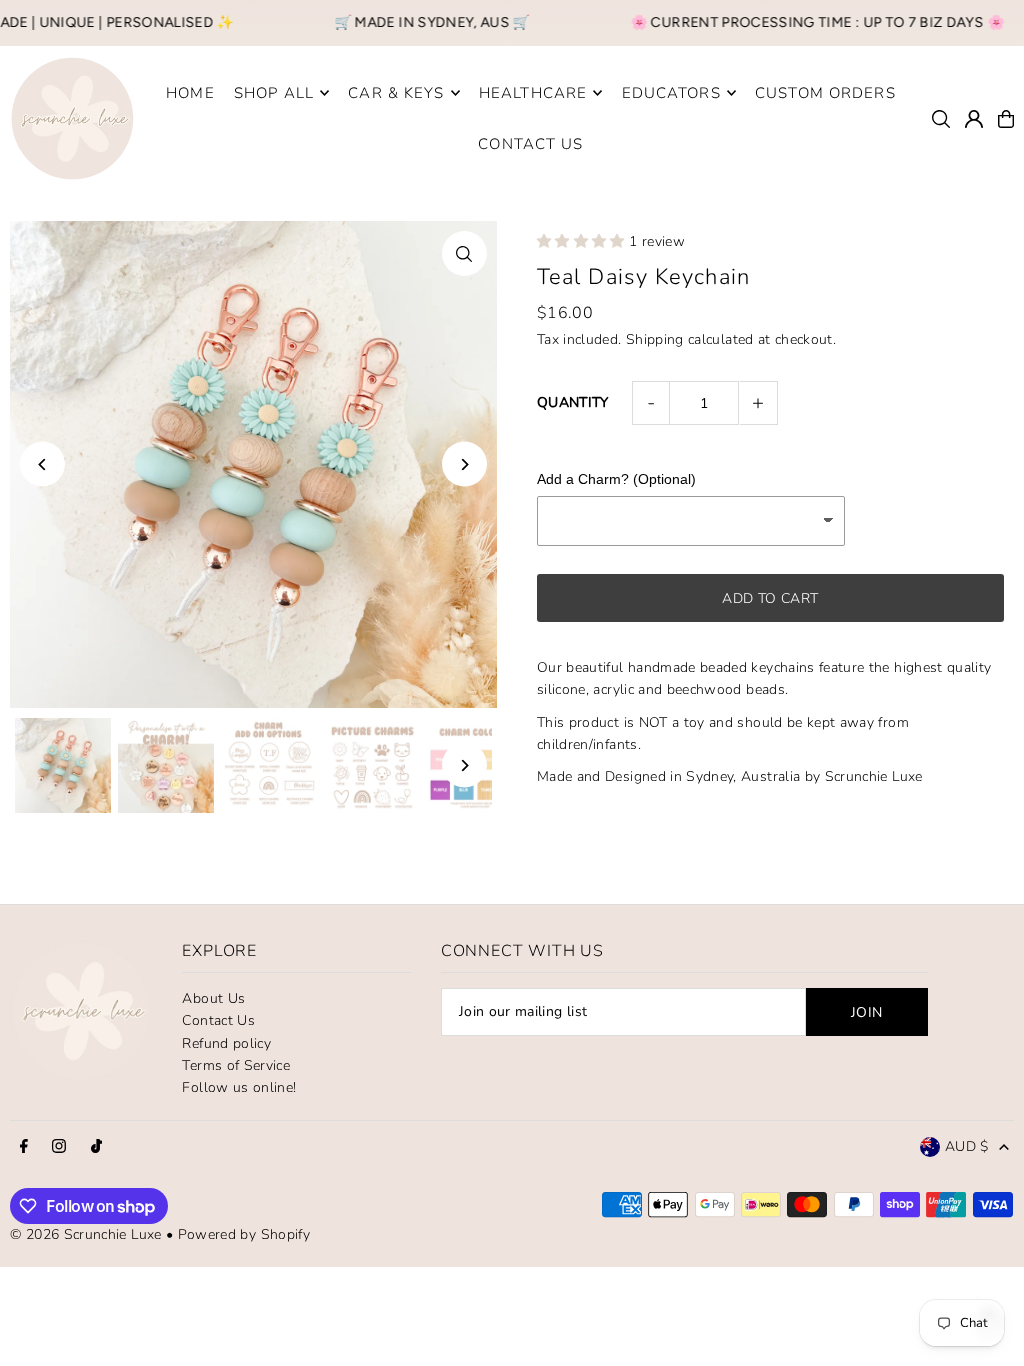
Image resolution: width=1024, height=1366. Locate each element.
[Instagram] (59, 1147)
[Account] (974, 119)
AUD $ (967, 1146)
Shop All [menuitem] (274, 93)
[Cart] (1006, 119)
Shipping (655, 339)
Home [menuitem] (190, 93)
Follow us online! (239, 1087)
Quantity (573, 402)
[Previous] (42, 464)
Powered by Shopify (244, 1234)
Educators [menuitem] (671, 93)
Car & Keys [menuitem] (396, 93)
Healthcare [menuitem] (533, 93)
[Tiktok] (96, 1147)
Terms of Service (236, 1065)
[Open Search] (941, 119)
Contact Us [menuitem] (530, 144)
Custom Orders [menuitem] (825, 93)
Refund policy (226, 1043)
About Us (213, 998)
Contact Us (218, 1020)
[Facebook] (24, 1147)
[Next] (464, 464)
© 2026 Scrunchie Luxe (85, 1234)
